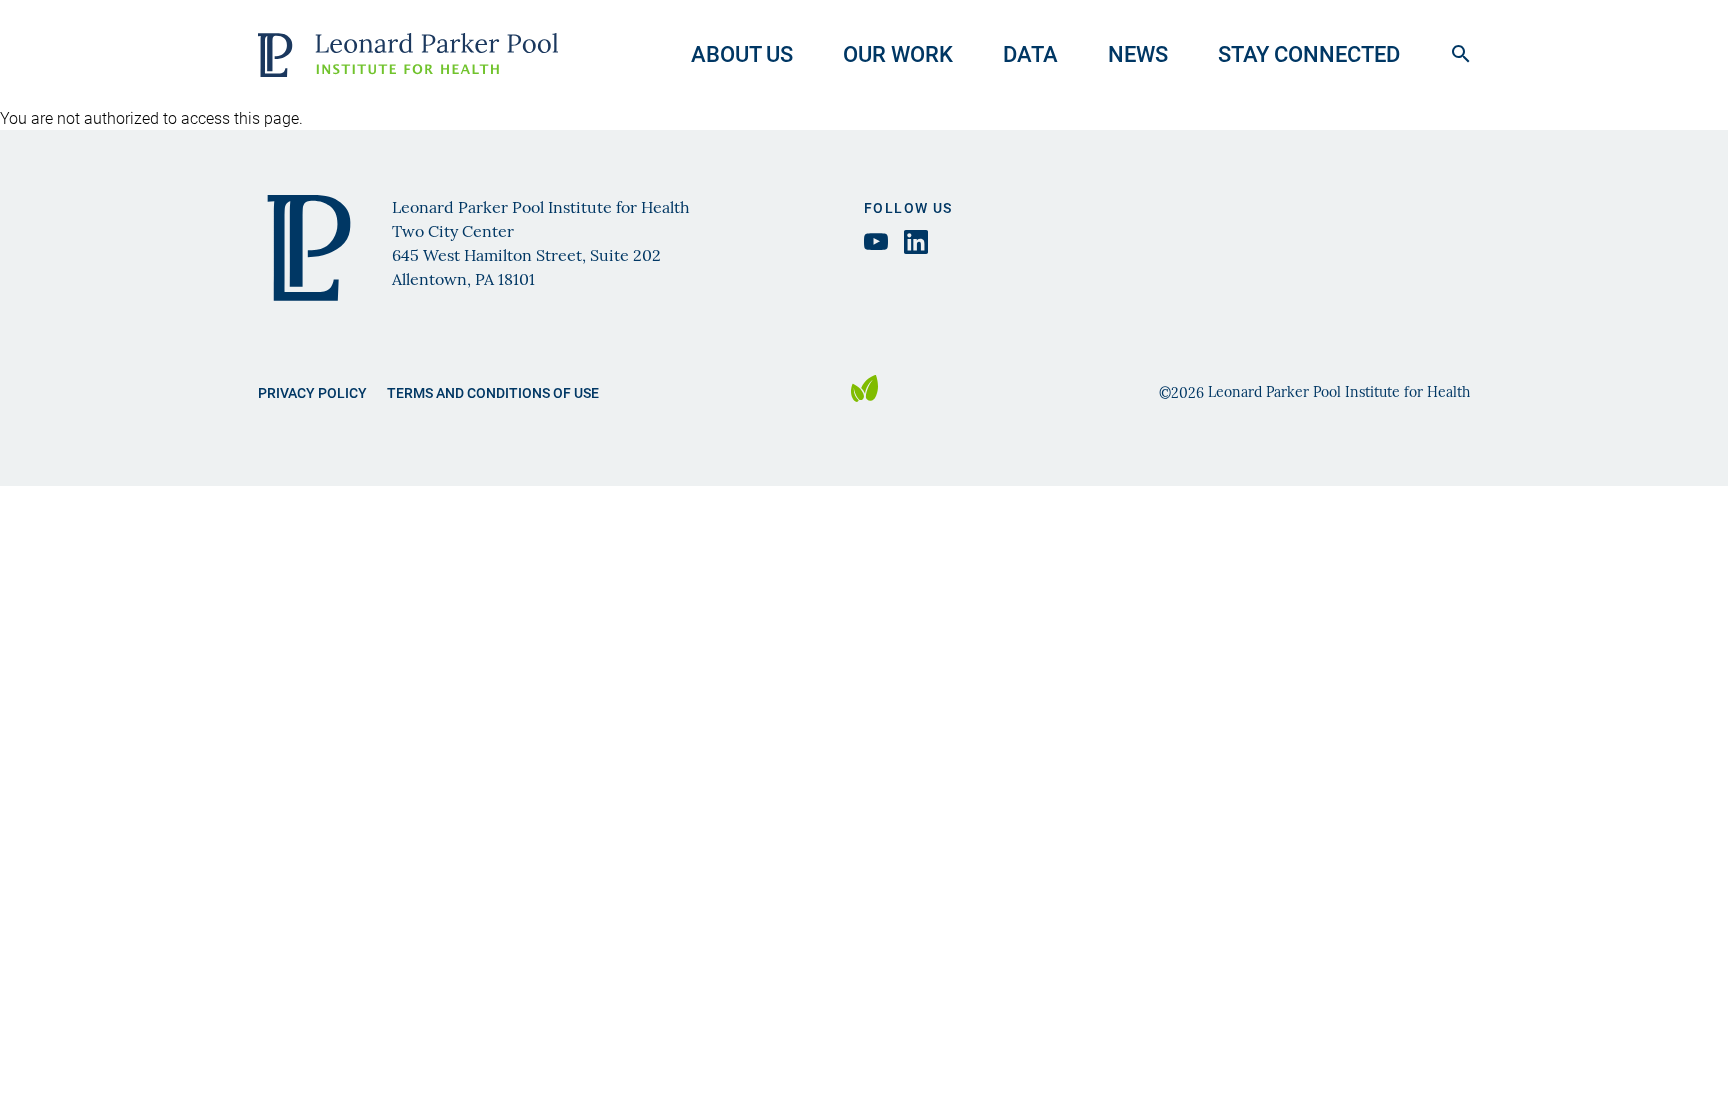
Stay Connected (1309, 53)
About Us (742, 53)
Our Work (898, 53)
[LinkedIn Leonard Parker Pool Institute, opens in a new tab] (916, 242)
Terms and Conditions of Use (493, 392)
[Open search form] (1461, 54)
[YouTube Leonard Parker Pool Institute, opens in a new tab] (876, 241)
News (1138, 53)
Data (1030, 53)
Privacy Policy (312, 392)
